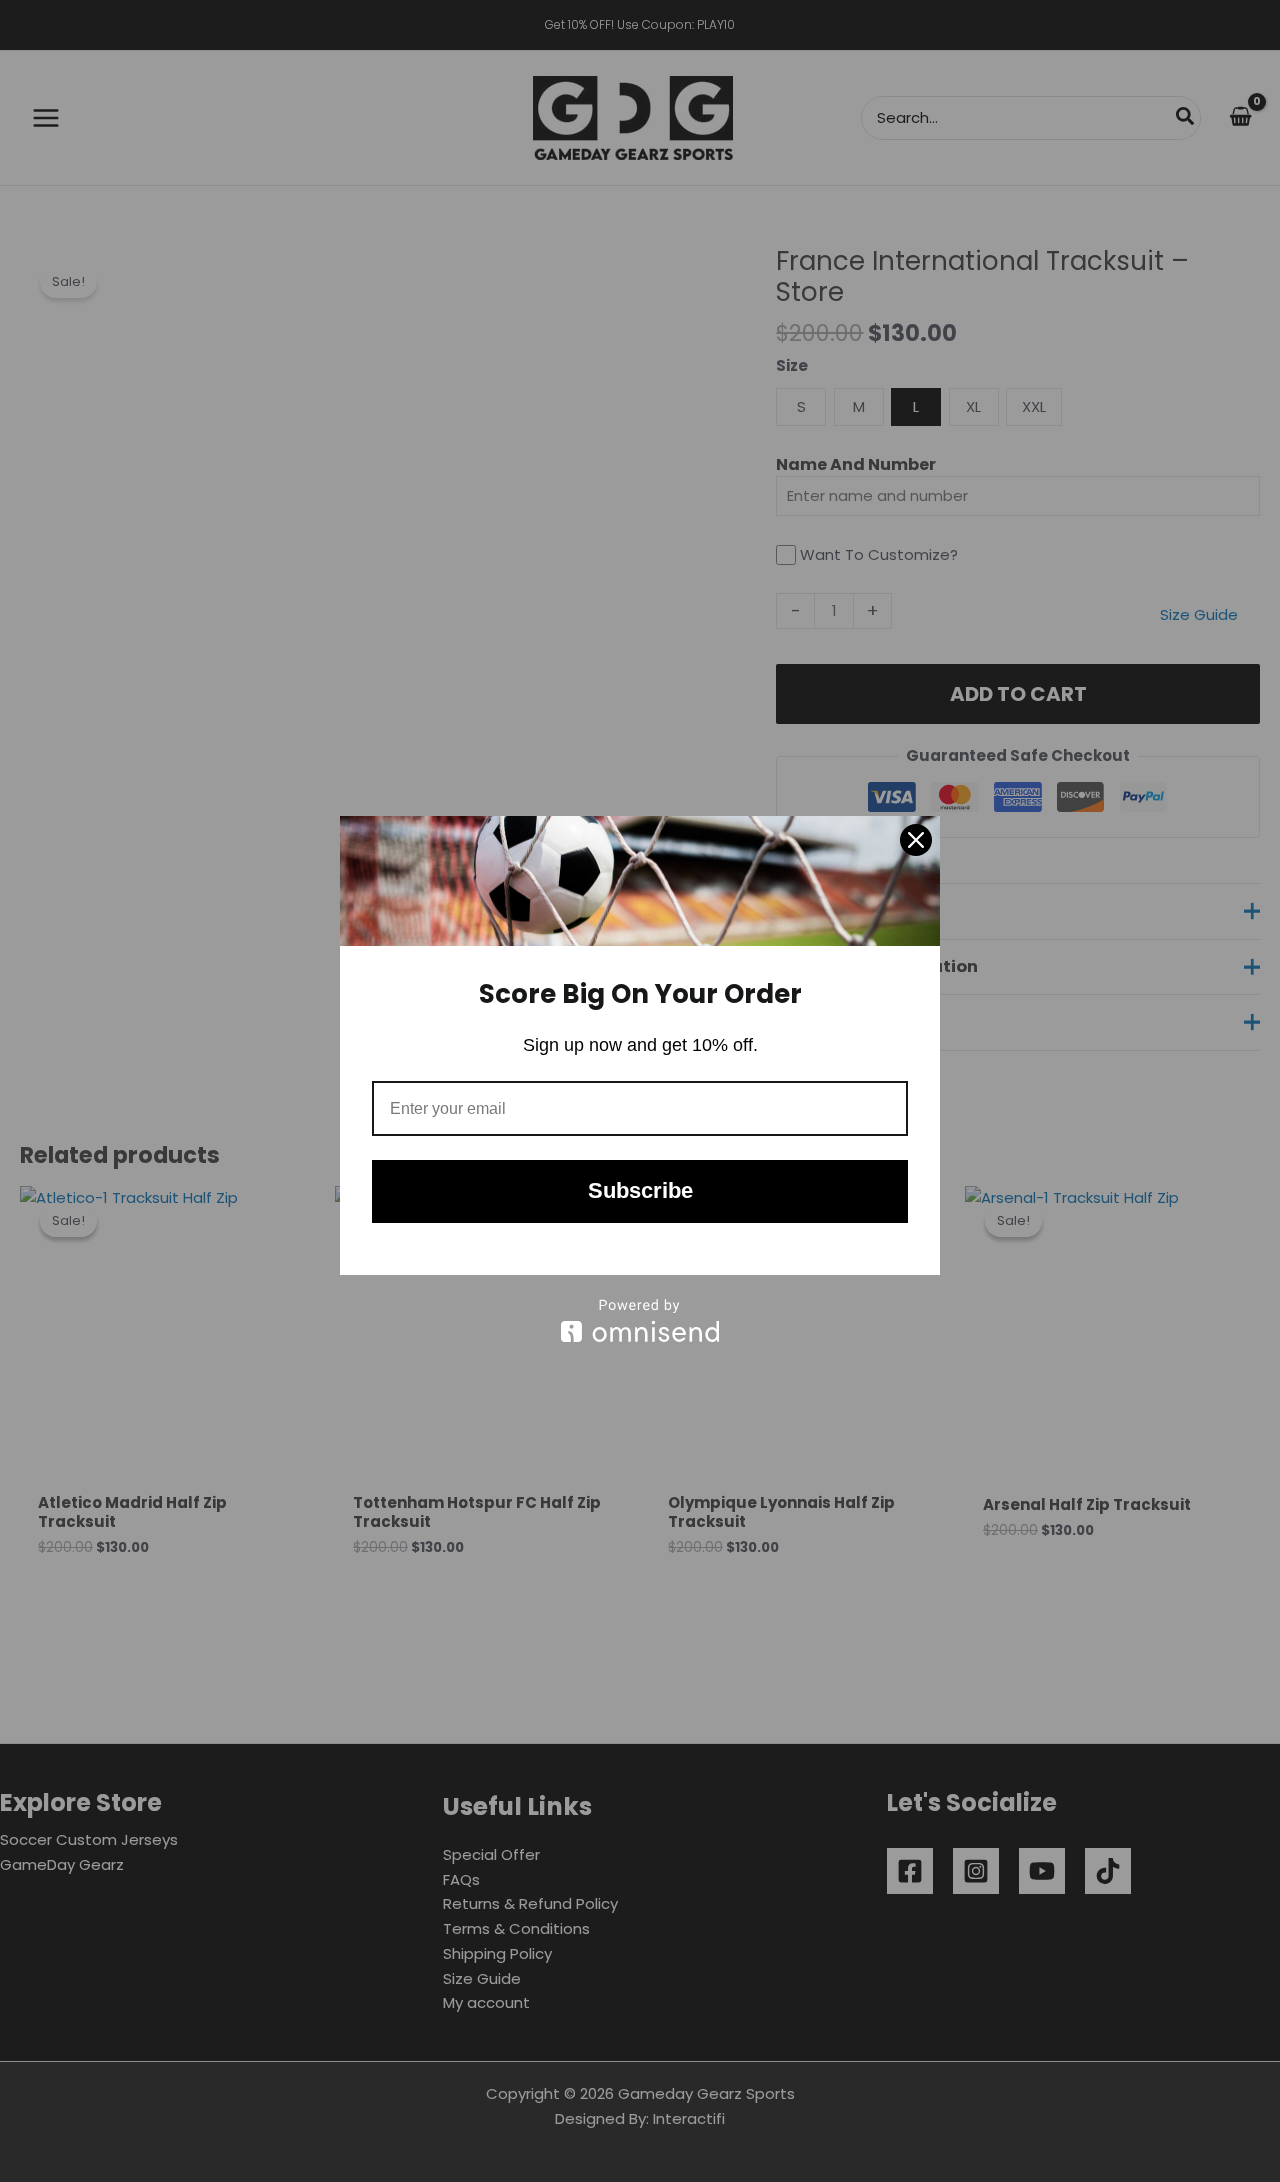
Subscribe (640, 1190)
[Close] (916, 840)
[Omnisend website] (640, 1320)
